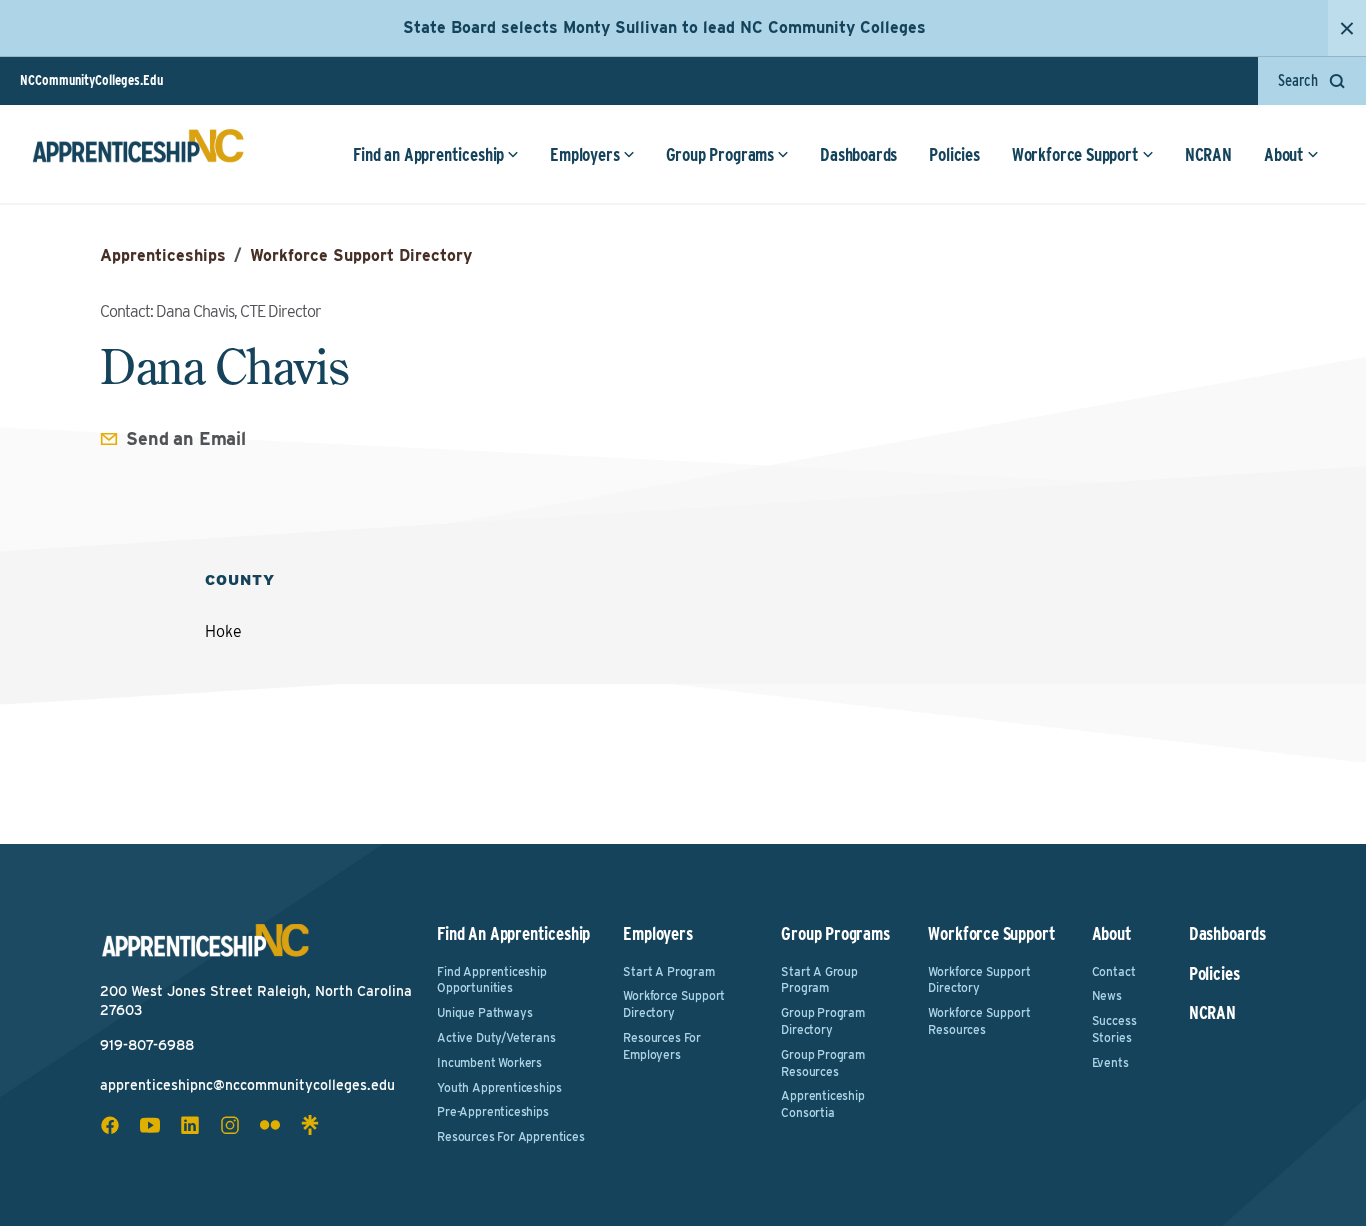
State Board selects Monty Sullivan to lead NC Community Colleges (664, 27)
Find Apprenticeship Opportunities (492, 980)
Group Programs (720, 154)
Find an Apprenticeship (428, 154)
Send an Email (186, 438)
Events (1110, 1062)
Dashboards (858, 154)
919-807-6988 (147, 1045)
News (1107, 995)
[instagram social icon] (230, 1125)
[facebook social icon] (110, 1125)
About (1284, 154)
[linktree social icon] (310, 1125)
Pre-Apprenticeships (493, 1111)
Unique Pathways (484, 1012)
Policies (954, 154)
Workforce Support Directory (361, 255)
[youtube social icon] (150, 1125)
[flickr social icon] (270, 1125)
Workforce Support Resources (979, 1021)
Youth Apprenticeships (499, 1087)
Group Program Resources (823, 1063)
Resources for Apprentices (511, 1136)
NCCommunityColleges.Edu (91, 80)
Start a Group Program (819, 980)
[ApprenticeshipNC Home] (138, 154)
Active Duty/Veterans (496, 1037)
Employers (584, 154)
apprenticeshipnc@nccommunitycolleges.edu (247, 1085)
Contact (1114, 971)
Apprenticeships (163, 255)
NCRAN (1208, 154)
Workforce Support (1075, 154)
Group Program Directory (823, 1021)
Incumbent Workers (489, 1062)
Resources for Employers (662, 1046)
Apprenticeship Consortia (822, 1104)
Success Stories (1114, 1029)
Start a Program (668, 971)
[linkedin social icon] (190, 1125)
